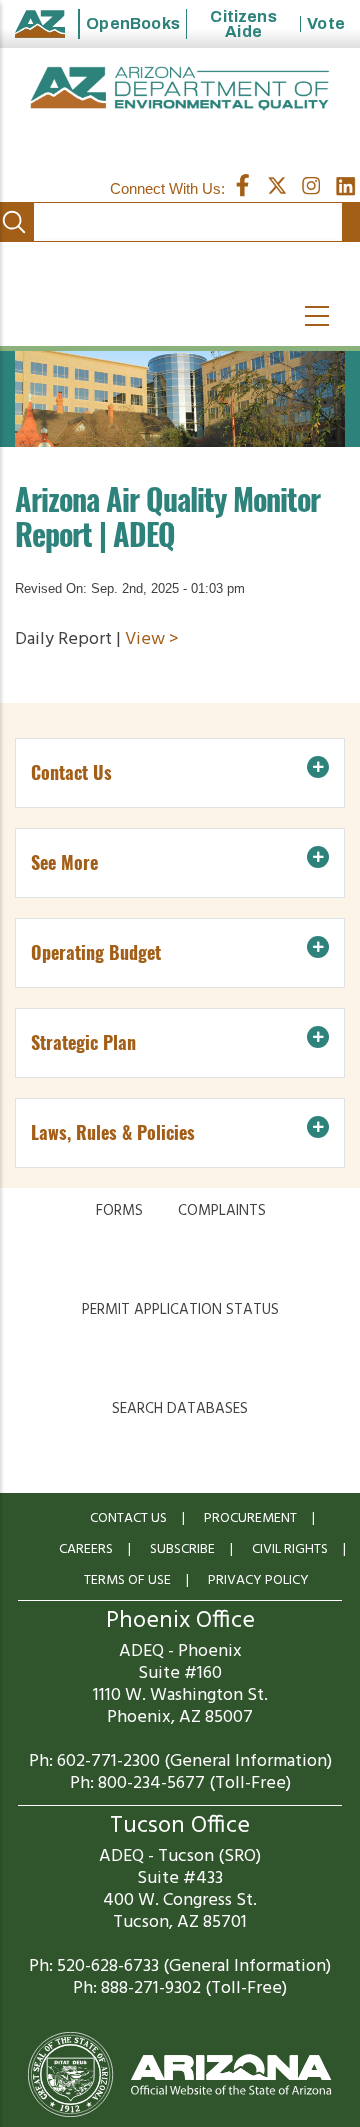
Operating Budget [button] (96, 952)
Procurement (250, 1518)
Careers (86, 1549)
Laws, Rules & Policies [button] (113, 1132)
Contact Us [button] (71, 772)
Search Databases (180, 1409)
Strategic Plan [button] (83, 1042)
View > (152, 639)
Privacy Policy (258, 1580)
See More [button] (64, 862)
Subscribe (182, 1549)
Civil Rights (290, 1549)
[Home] (180, 88)
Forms (119, 1211)
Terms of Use (127, 1580)
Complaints (222, 1211)
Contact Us (128, 1518)
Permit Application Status (180, 1310)
